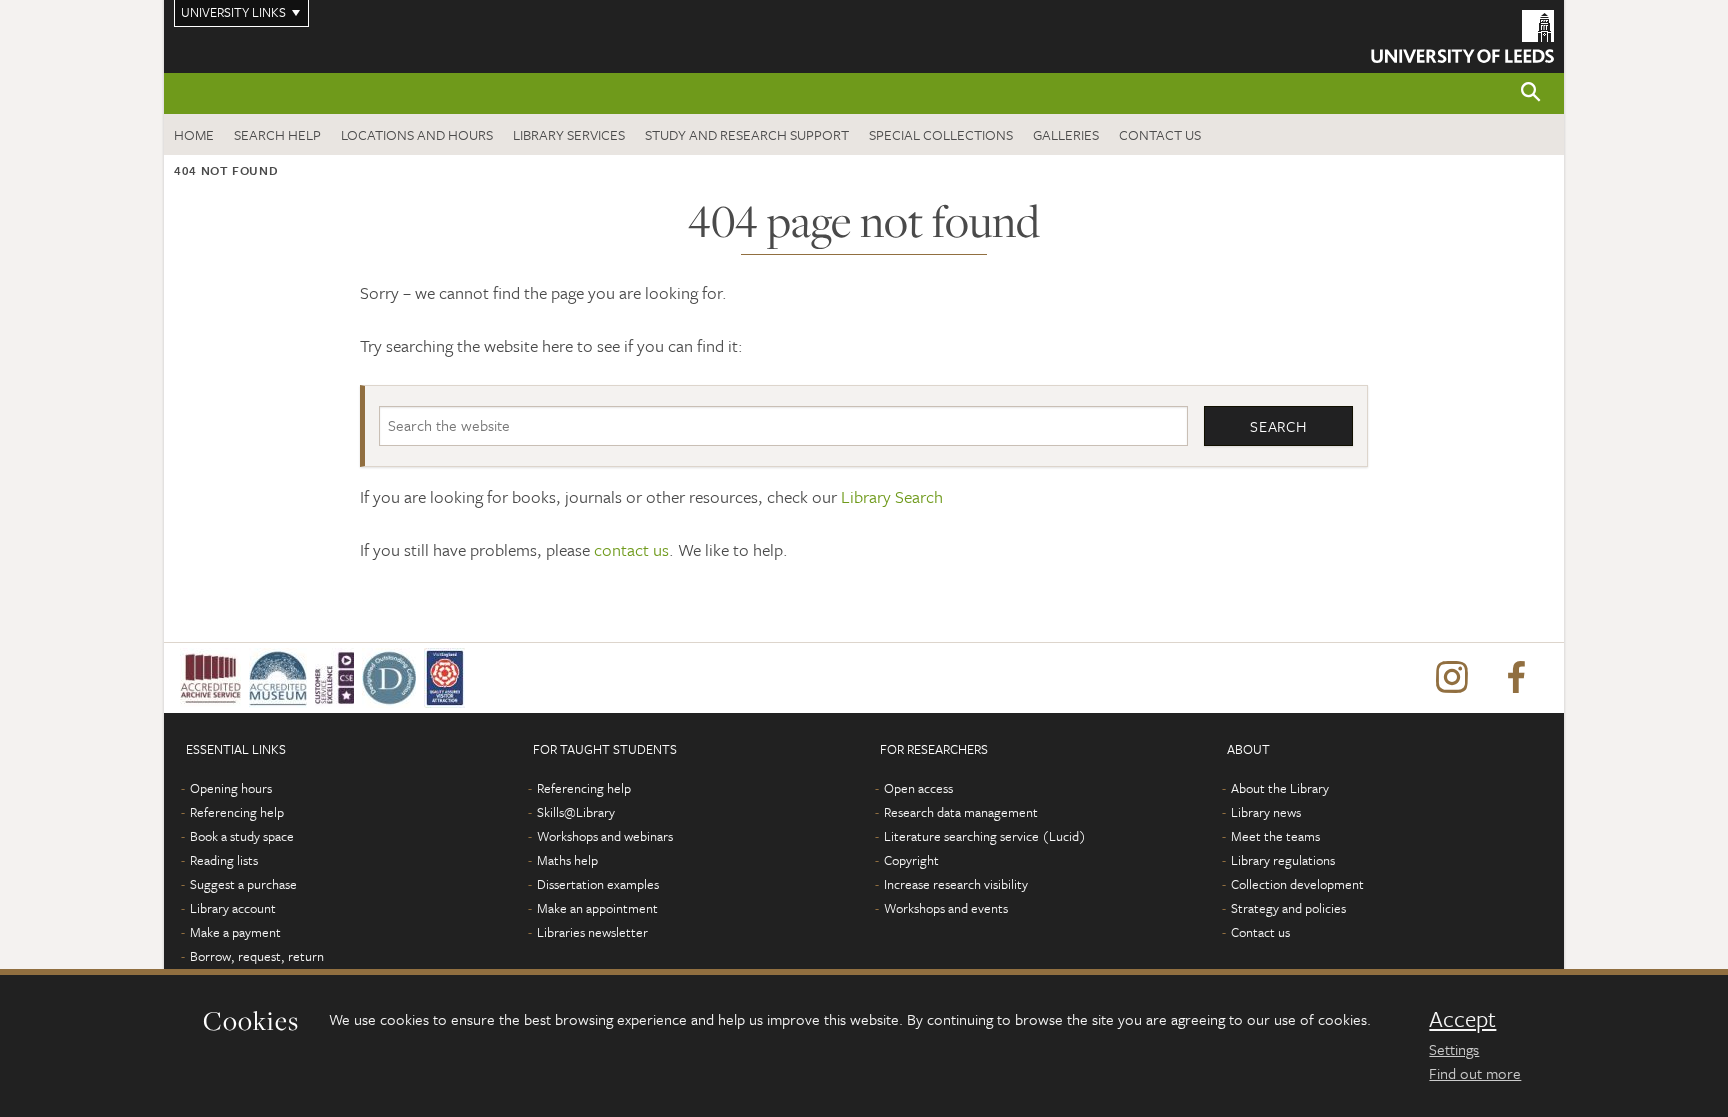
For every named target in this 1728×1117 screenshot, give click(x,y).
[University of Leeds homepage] (1462, 36)
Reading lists (224, 860)
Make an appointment (597, 908)
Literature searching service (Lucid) (985, 836)
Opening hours (231, 788)
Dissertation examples (598, 884)
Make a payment (235, 932)
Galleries (1066, 134)
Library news (1266, 812)
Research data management (961, 812)
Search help (277, 134)
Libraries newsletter (592, 932)
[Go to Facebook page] (1516, 678)
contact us (631, 549)
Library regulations (1283, 860)
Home (194, 134)
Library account (233, 908)
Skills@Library (576, 812)
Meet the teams (1275, 836)
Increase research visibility (956, 884)
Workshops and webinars (605, 836)
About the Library (1280, 788)
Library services (569, 134)
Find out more (1475, 1073)
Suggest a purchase (243, 884)
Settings (1454, 1049)
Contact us (1160, 134)
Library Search (892, 496)
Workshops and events (946, 908)
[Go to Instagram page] (1452, 678)
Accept (1462, 1019)
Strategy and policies (1288, 908)
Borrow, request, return (257, 956)
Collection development (1297, 884)
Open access (918, 788)
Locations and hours (417, 134)
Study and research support (747, 134)
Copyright (911, 860)
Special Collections (941, 134)
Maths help (567, 860)
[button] (1531, 93)
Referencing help (237, 812)
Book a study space (242, 836)
